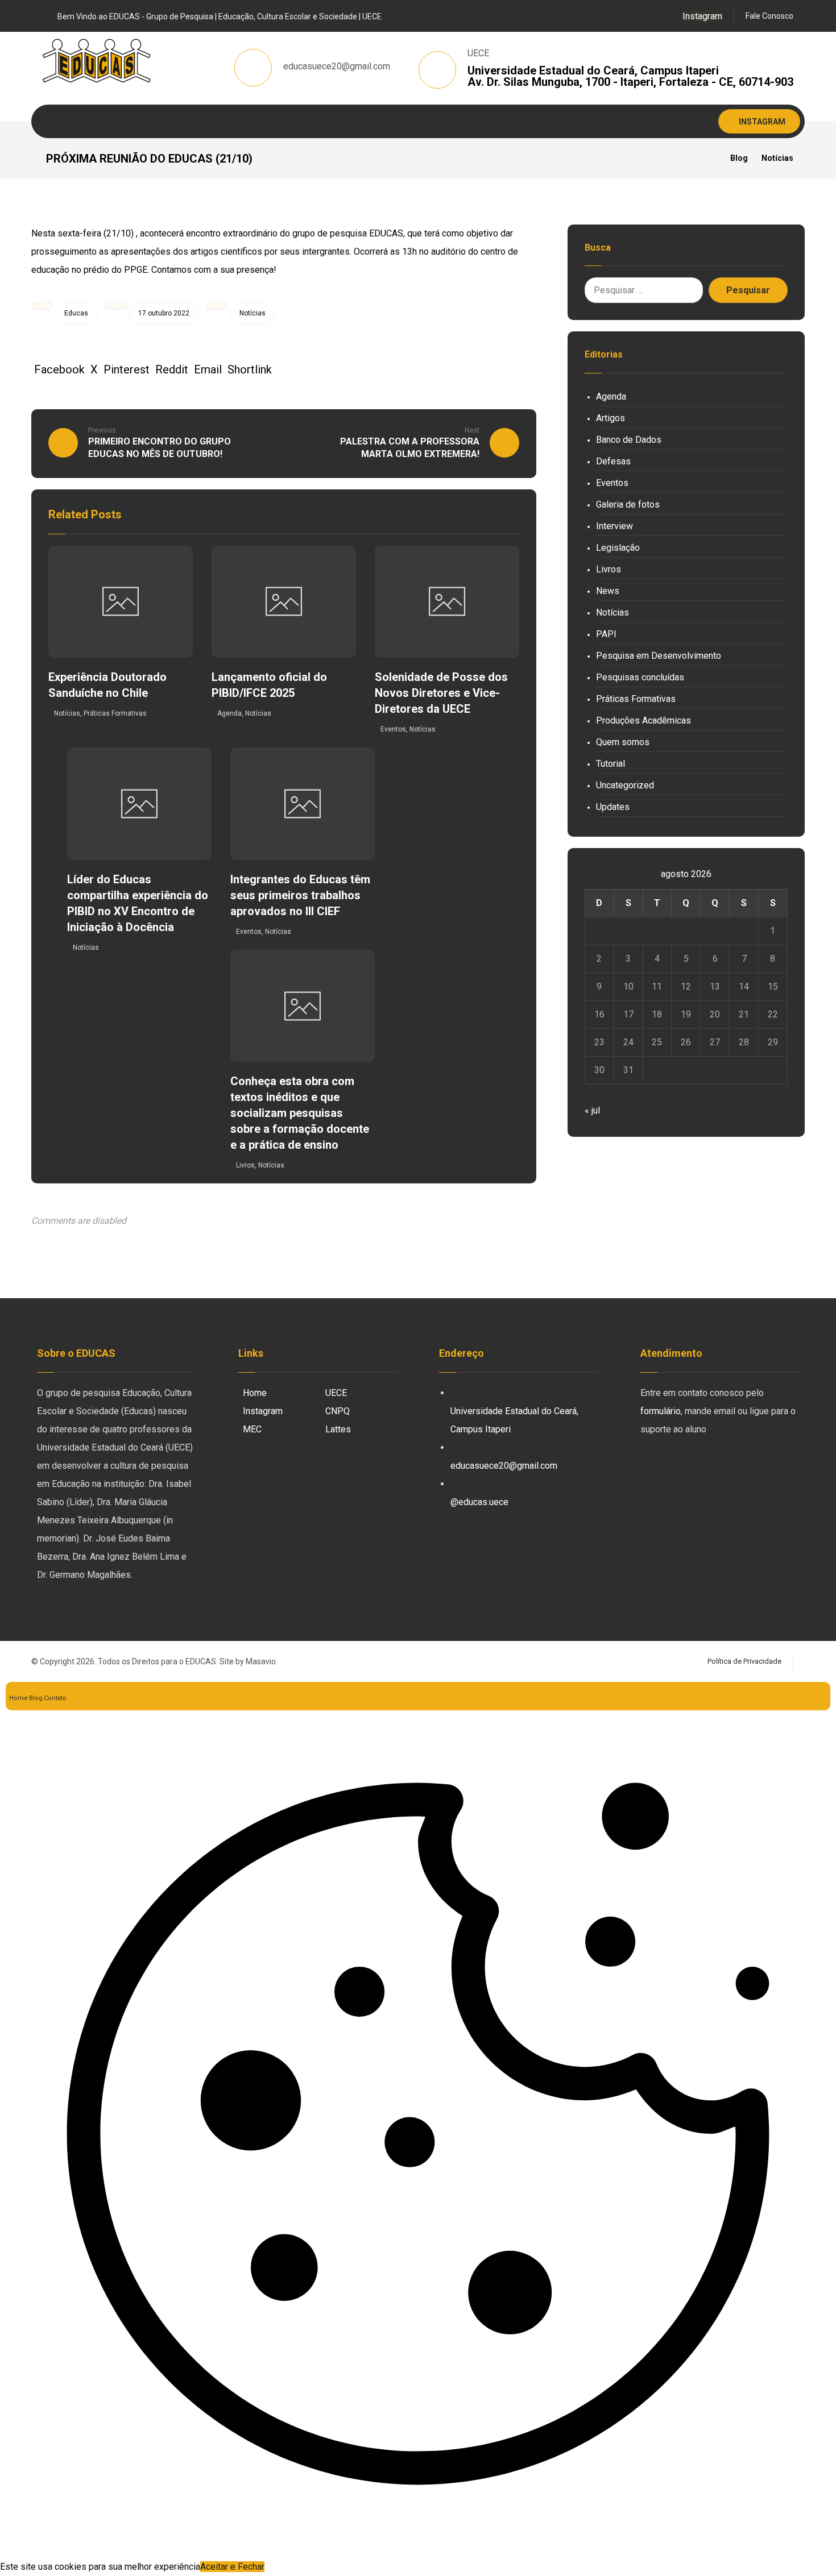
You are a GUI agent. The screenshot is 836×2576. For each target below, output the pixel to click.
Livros (245, 1165)
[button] (702, 16)
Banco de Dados (629, 440)
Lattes (338, 1429)
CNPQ (338, 1411)
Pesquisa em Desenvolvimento (659, 656)
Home (255, 1393)
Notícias (253, 313)
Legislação (618, 548)
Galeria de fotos (628, 504)
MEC (252, 1429)
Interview (614, 526)
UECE (336, 1393)
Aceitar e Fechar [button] (232, 2567)
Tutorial (611, 764)
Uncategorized (625, 785)
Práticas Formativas (115, 713)
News (608, 591)
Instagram (263, 1411)
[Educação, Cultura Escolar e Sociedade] (97, 61)
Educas (76, 313)
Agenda (229, 713)
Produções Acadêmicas (643, 720)
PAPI (606, 634)
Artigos (611, 418)
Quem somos (623, 742)
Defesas (613, 461)
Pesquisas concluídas (640, 677)
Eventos (393, 729)
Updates (613, 807)
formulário (661, 1411)
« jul (592, 1110)
